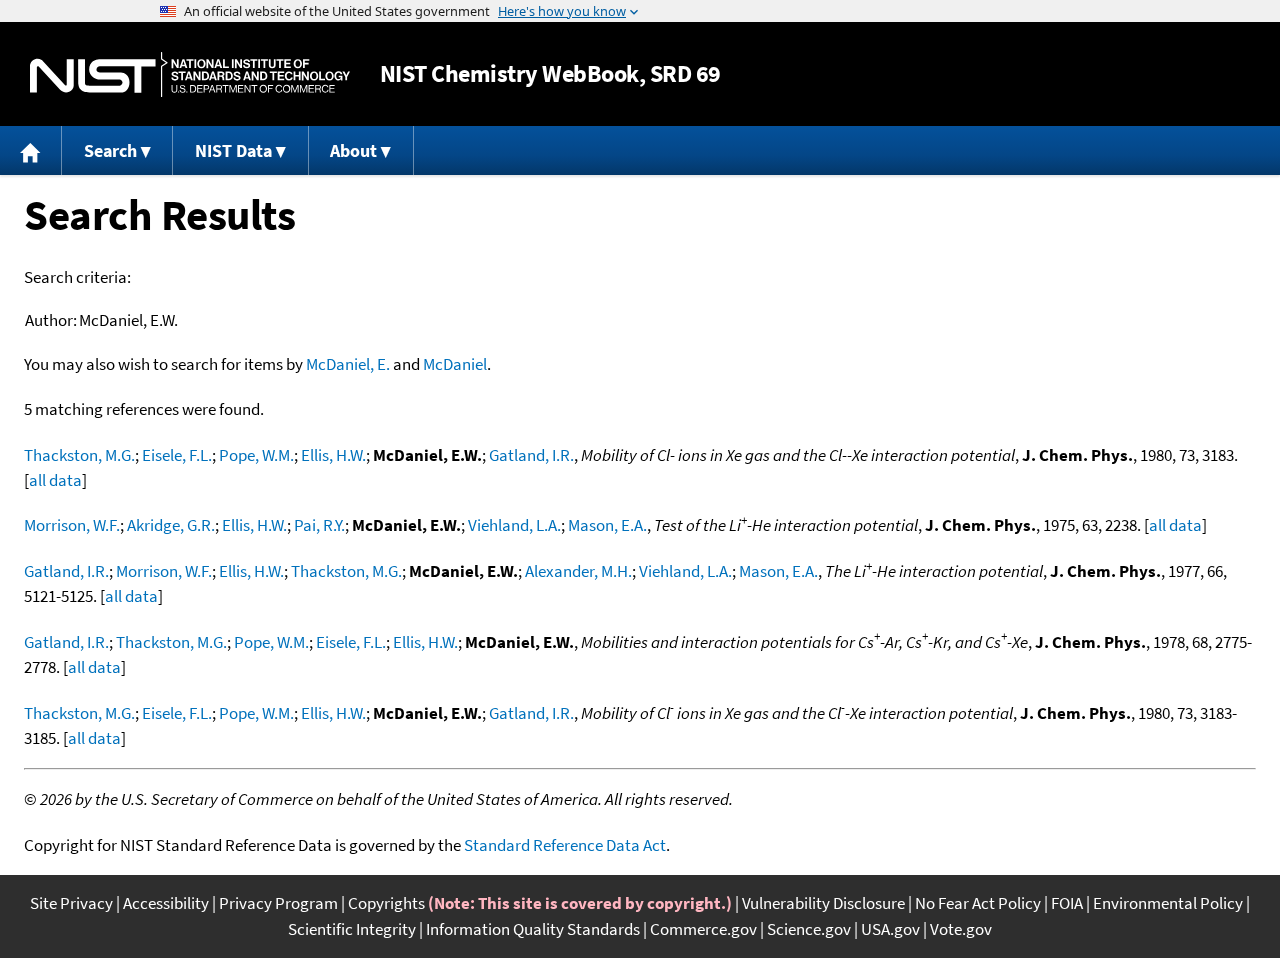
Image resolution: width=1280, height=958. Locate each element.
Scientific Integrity (352, 929)
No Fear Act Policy (978, 903)
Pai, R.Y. (319, 525)
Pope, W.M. (256, 455)
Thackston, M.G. (79, 455)
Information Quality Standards (533, 929)
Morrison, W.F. (72, 525)
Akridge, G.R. (171, 525)
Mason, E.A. (607, 525)
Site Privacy (71, 903)
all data (55, 480)
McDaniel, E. (348, 364)
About (353, 150)
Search (110, 150)
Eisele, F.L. (177, 455)
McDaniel (455, 364)
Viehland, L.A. (514, 525)
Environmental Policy (1168, 903)
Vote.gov (961, 929)
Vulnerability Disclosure (823, 903)
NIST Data (233, 150)
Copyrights (386, 903)
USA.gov (890, 929)
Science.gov (809, 929)
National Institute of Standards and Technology (190, 74)
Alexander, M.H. (578, 571)
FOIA (1067, 903)
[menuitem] (31, 150)
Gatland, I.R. (531, 455)
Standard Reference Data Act (565, 845)
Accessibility (166, 903)
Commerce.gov (703, 929)
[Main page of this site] (31, 150)
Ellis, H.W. (333, 455)
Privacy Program (278, 903)
